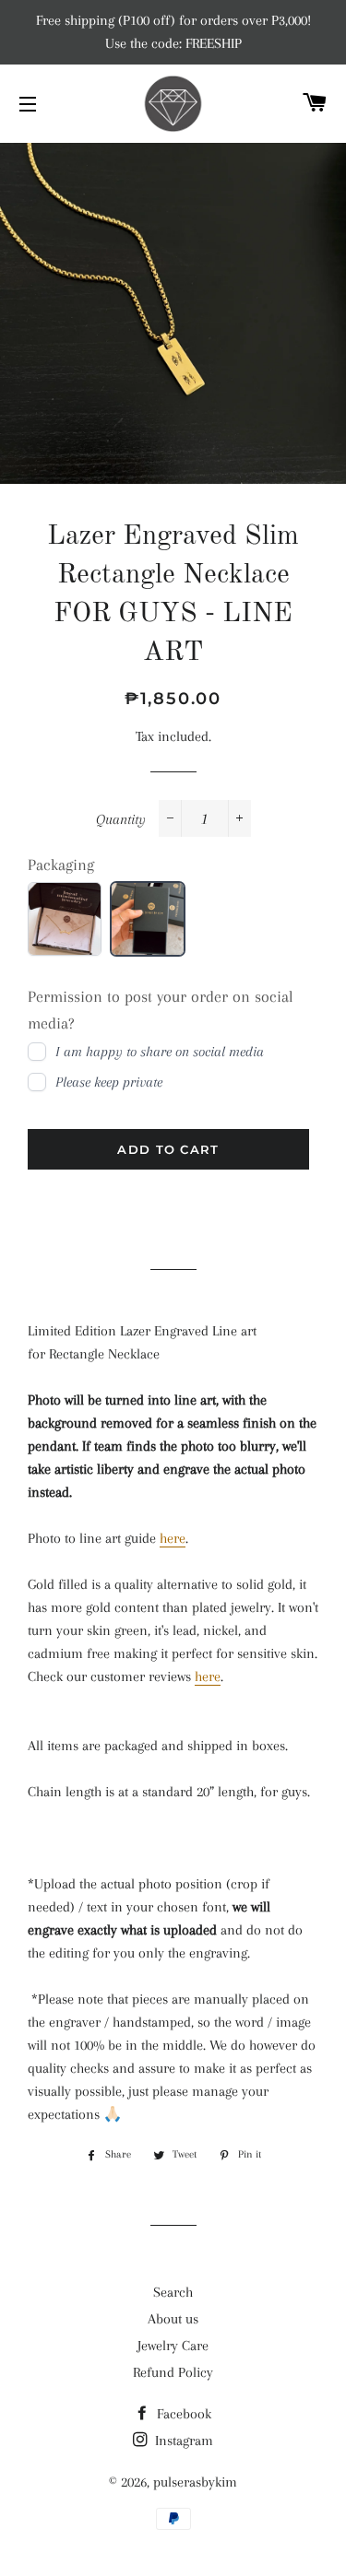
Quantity (121, 819)
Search (173, 2292)
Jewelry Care (173, 2346)
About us (173, 2319)
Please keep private (109, 1082)
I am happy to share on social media (160, 1052)
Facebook (182, 2414)
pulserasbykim (195, 2482)
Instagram (182, 2441)
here (173, 1538)
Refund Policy (173, 2372)
